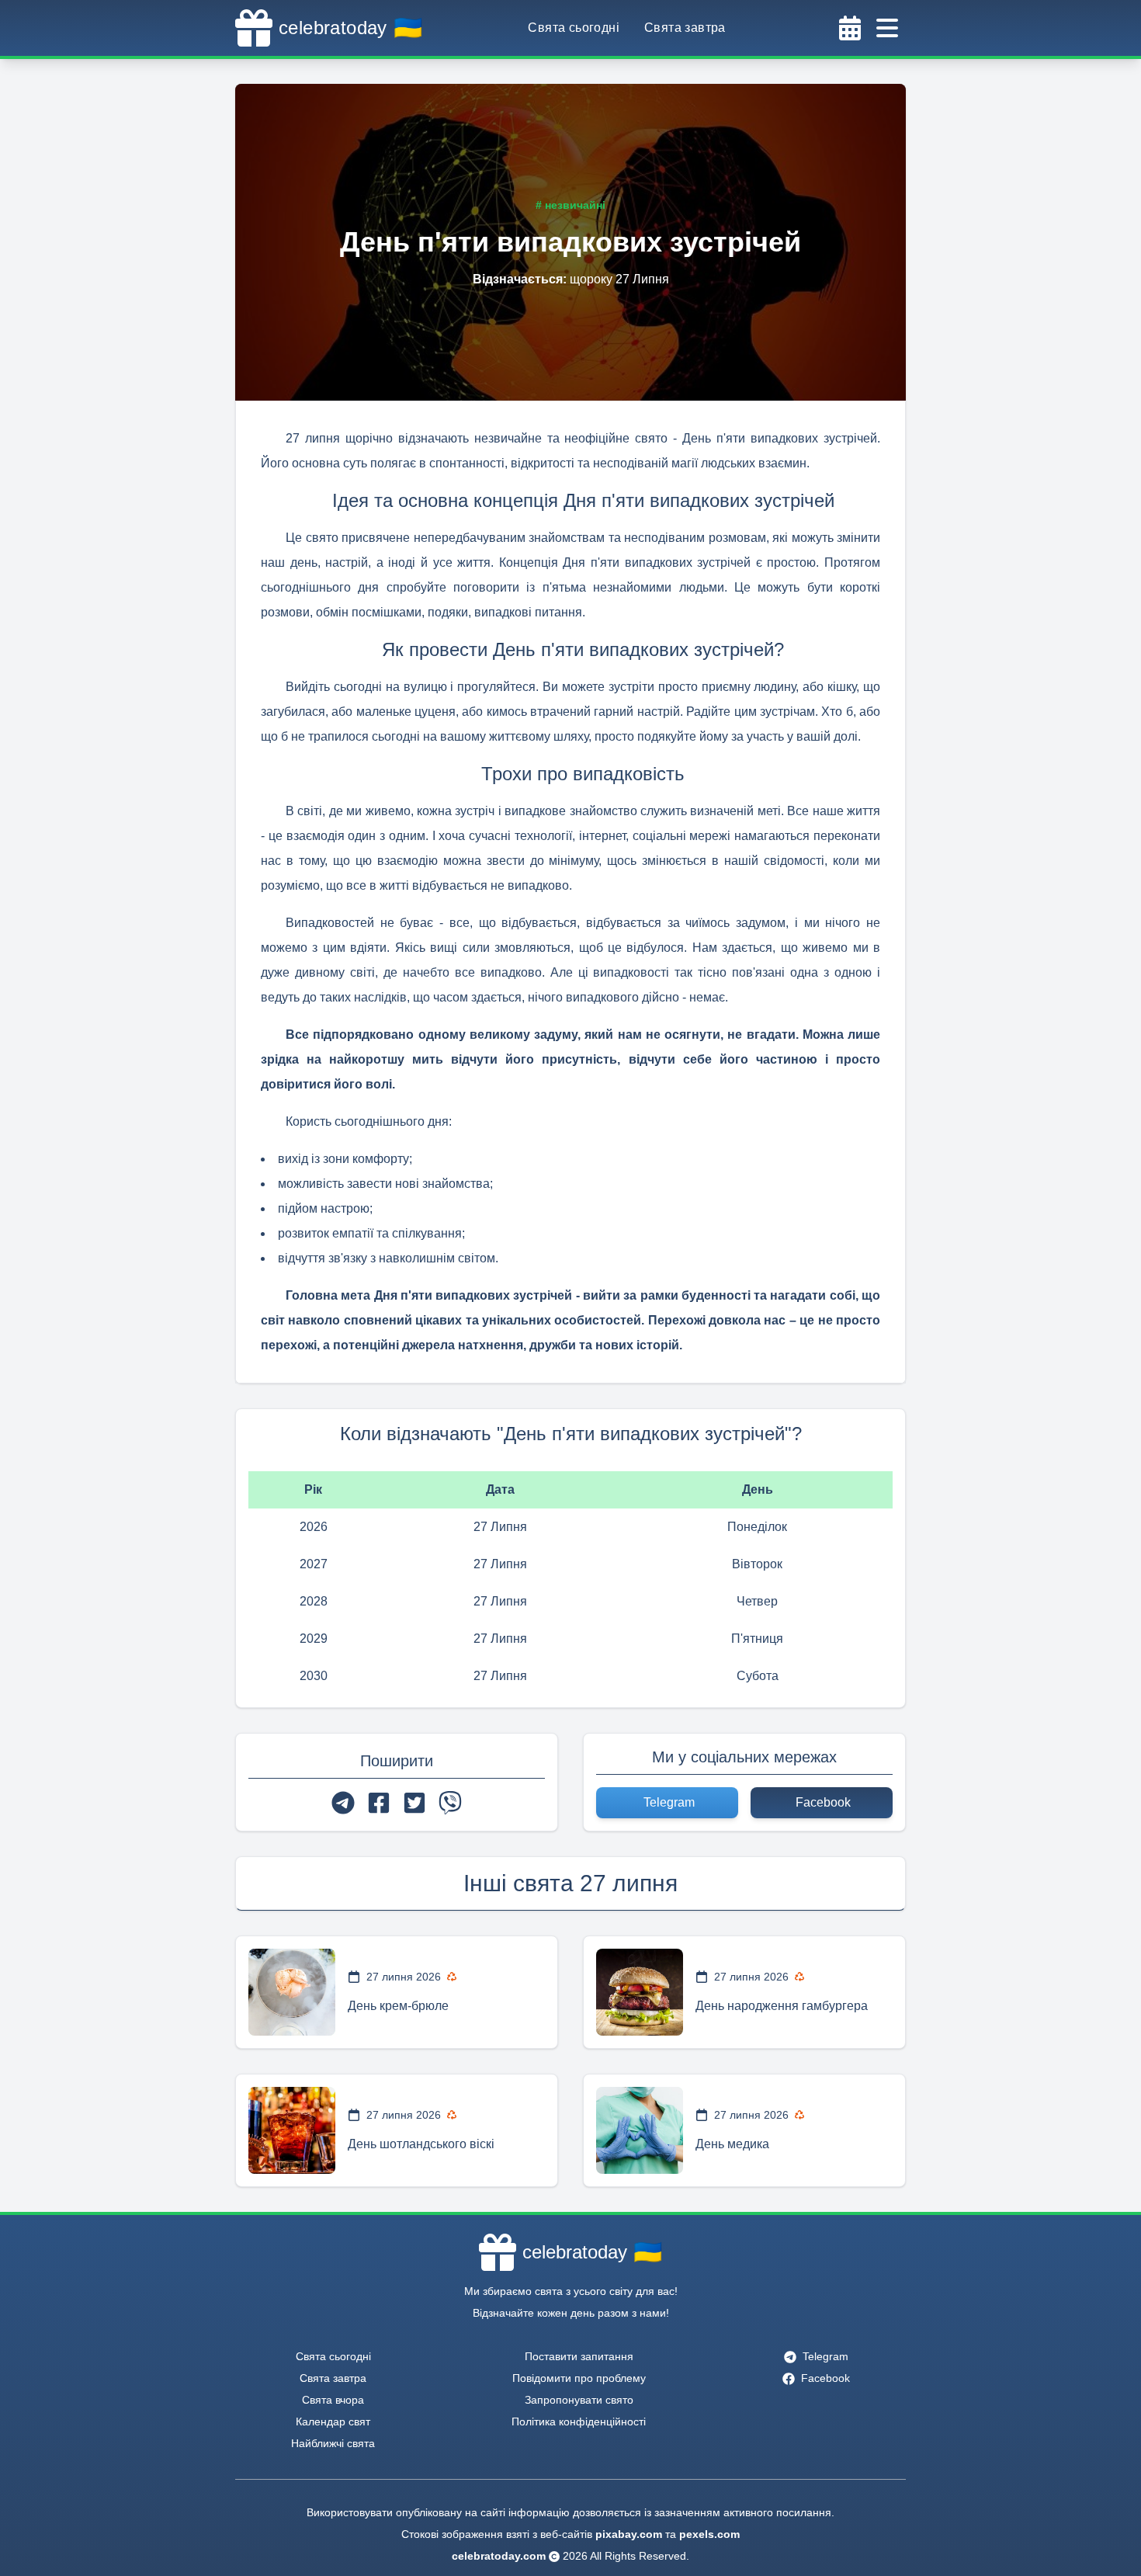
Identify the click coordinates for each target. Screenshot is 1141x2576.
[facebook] (379, 1803)
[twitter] (414, 1803)
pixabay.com (629, 2534)
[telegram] (343, 1803)
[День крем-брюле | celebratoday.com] (292, 1992)
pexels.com (709, 2534)
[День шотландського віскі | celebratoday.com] (292, 2130)
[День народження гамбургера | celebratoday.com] (640, 1992)
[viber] (450, 1803)
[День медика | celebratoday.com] (640, 2130)
